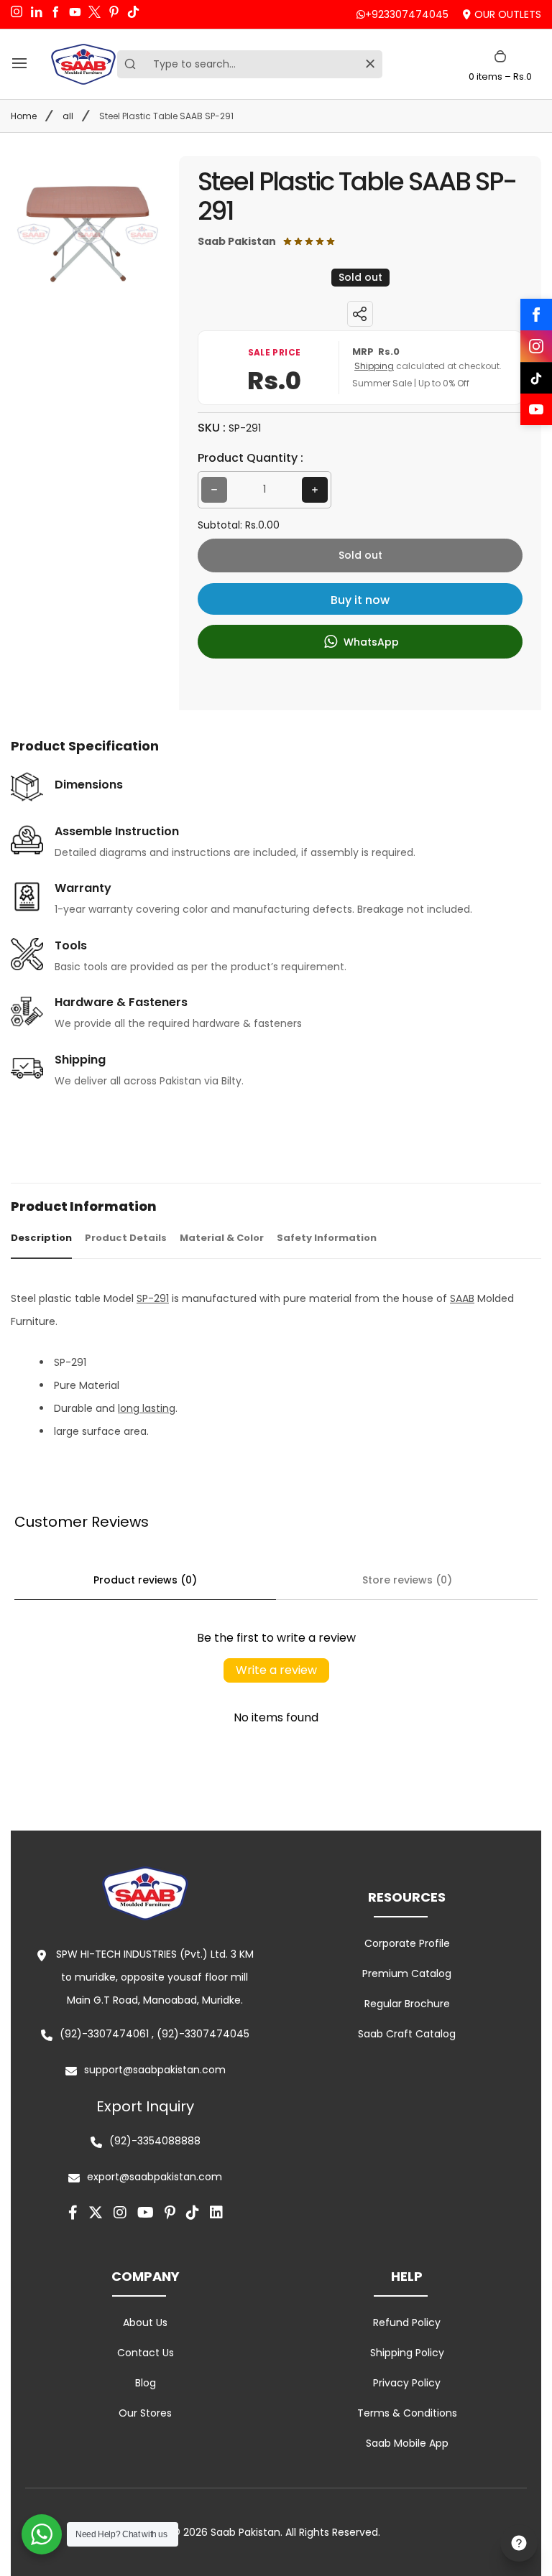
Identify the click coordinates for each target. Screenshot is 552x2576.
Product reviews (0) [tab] (145, 1580)
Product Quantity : (250, 458)
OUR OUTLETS (508, 14)
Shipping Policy (407, 2353)
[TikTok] (536, 378)
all (68, 116)
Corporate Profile (407, 1943)
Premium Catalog (407, 1973)
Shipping (374, 366)
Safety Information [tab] (327, 1238)
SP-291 (153, 1298)
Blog (146, 2383)
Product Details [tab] (126, 1238)
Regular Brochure (407, 2004)
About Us (145, 2322)
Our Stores (145, 2413)
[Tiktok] (193, 2213)
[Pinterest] (170, 2213)
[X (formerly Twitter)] (96, 2213)
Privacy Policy (407, 2383)
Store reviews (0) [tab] (407, 1580)
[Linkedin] (216, 2213)
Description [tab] (41, 1238)
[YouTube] (536, 409)
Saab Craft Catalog (407, 2034)
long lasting (147, 1408)
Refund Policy (407, 2322)
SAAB (462, 1298)
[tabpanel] (276, 1365)
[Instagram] (536, 346)
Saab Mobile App (407, 2443)
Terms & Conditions (407, 2413)
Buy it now (360, 600)
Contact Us (146, 2353)
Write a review (276, 1670)
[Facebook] (536, 315)
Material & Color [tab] (222, 1238)
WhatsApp (370, 641)
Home (24, 116)
